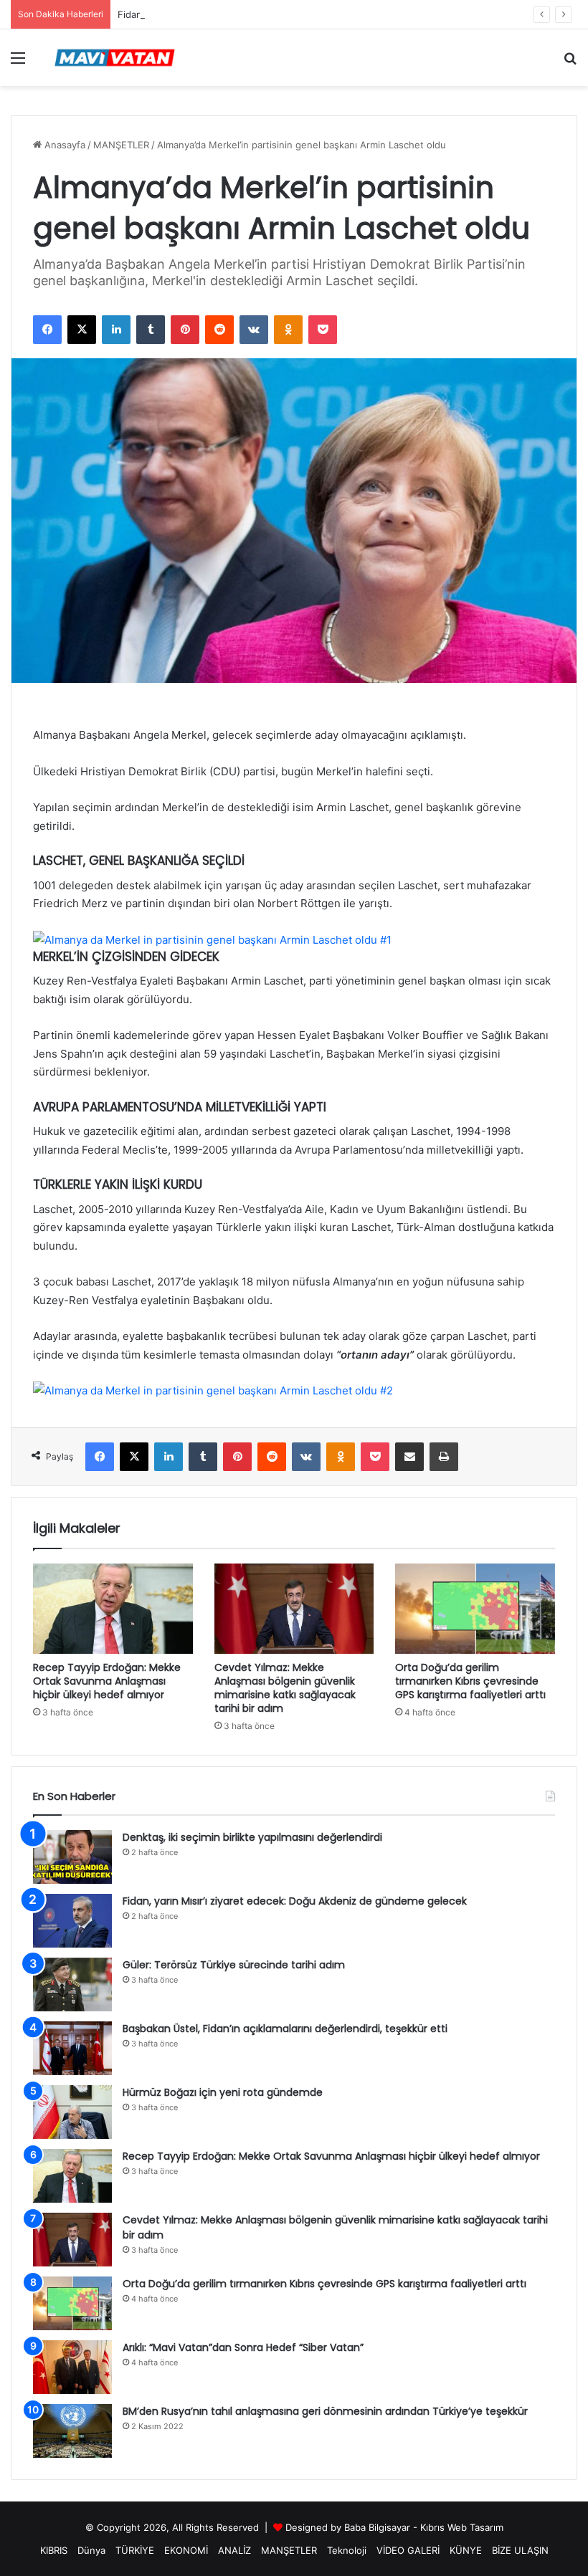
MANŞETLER (121, 145)
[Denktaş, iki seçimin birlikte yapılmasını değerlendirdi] (72, 1857)
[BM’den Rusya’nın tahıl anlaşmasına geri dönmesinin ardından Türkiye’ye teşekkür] (72, 2431)
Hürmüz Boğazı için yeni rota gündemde (223, 2092)
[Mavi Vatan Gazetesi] (115, 58)
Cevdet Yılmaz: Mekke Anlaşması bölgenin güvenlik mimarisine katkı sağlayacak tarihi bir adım (285, 1688)
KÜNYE (466, 2550)
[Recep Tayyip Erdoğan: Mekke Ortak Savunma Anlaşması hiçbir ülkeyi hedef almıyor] (113, 1609)
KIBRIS (54, 2550)
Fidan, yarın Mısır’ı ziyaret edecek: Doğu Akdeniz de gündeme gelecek (275, 14)
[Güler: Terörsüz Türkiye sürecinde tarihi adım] (72, 1984)
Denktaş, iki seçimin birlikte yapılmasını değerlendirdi (252, 1837)
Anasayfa (63, 145)
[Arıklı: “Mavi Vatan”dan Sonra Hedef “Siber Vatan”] (72, 2367)
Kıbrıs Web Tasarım (462, 2527)
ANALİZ (234, 2550)
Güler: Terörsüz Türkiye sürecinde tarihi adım (234, 1965)
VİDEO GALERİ (408, 2550)
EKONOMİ (186, 2550)
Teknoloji (347, 2550)
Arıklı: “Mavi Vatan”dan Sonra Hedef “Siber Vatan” (243, 2347)
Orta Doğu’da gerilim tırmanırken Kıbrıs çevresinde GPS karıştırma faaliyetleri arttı (470, 1681)
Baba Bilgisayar (377, 2527)
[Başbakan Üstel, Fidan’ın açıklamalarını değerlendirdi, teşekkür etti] (72, 2048)
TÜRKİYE (135, 2550)
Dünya (91, 2550)
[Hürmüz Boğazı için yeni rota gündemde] (72, 2112)
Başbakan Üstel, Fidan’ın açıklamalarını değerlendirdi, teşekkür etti (285, 2029)
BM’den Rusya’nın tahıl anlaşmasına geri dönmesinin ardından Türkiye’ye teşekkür (325, 2411)
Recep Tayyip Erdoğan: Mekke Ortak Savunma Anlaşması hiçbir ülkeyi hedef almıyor (107, 1681)
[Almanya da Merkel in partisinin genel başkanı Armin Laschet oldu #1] (212, 940)
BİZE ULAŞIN (520, 2550)
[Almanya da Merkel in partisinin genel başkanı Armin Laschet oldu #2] (213, 1390)
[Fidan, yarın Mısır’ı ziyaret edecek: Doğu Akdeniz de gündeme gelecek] (72, 1921)
